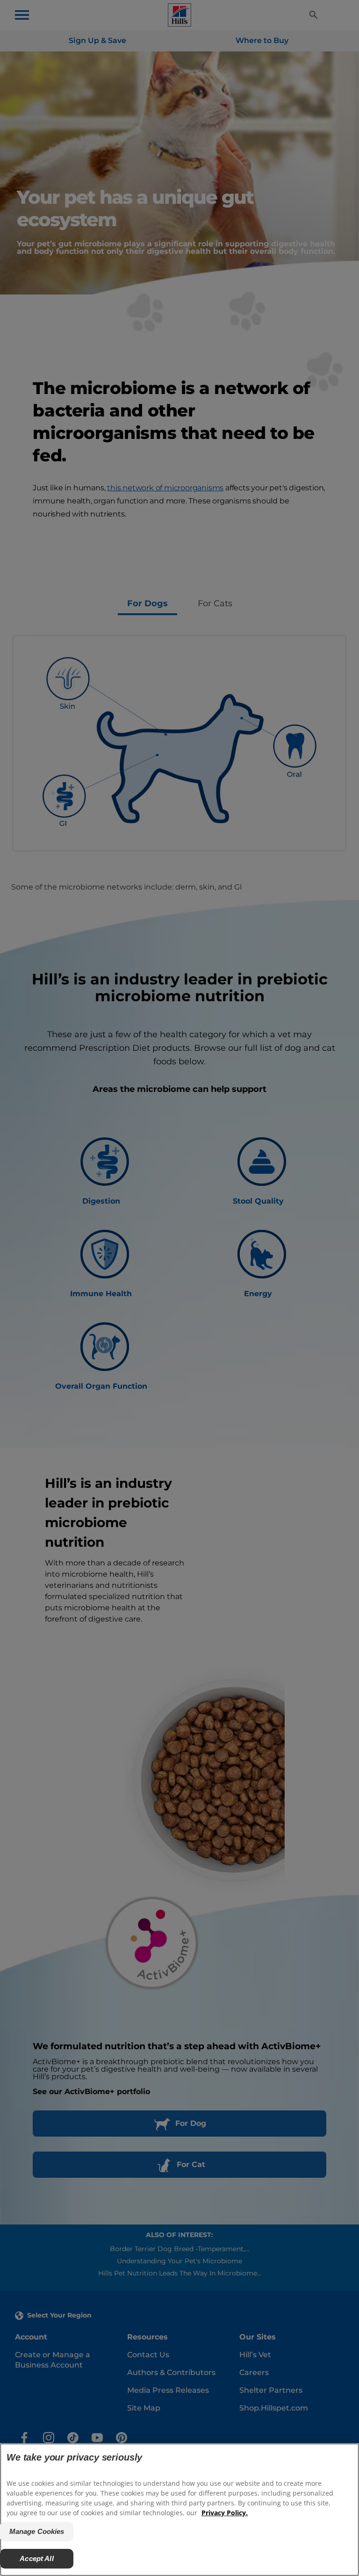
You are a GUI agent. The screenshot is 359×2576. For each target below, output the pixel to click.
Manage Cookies (37, 2531)
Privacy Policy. (225, 2513)
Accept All (37, 2558)
